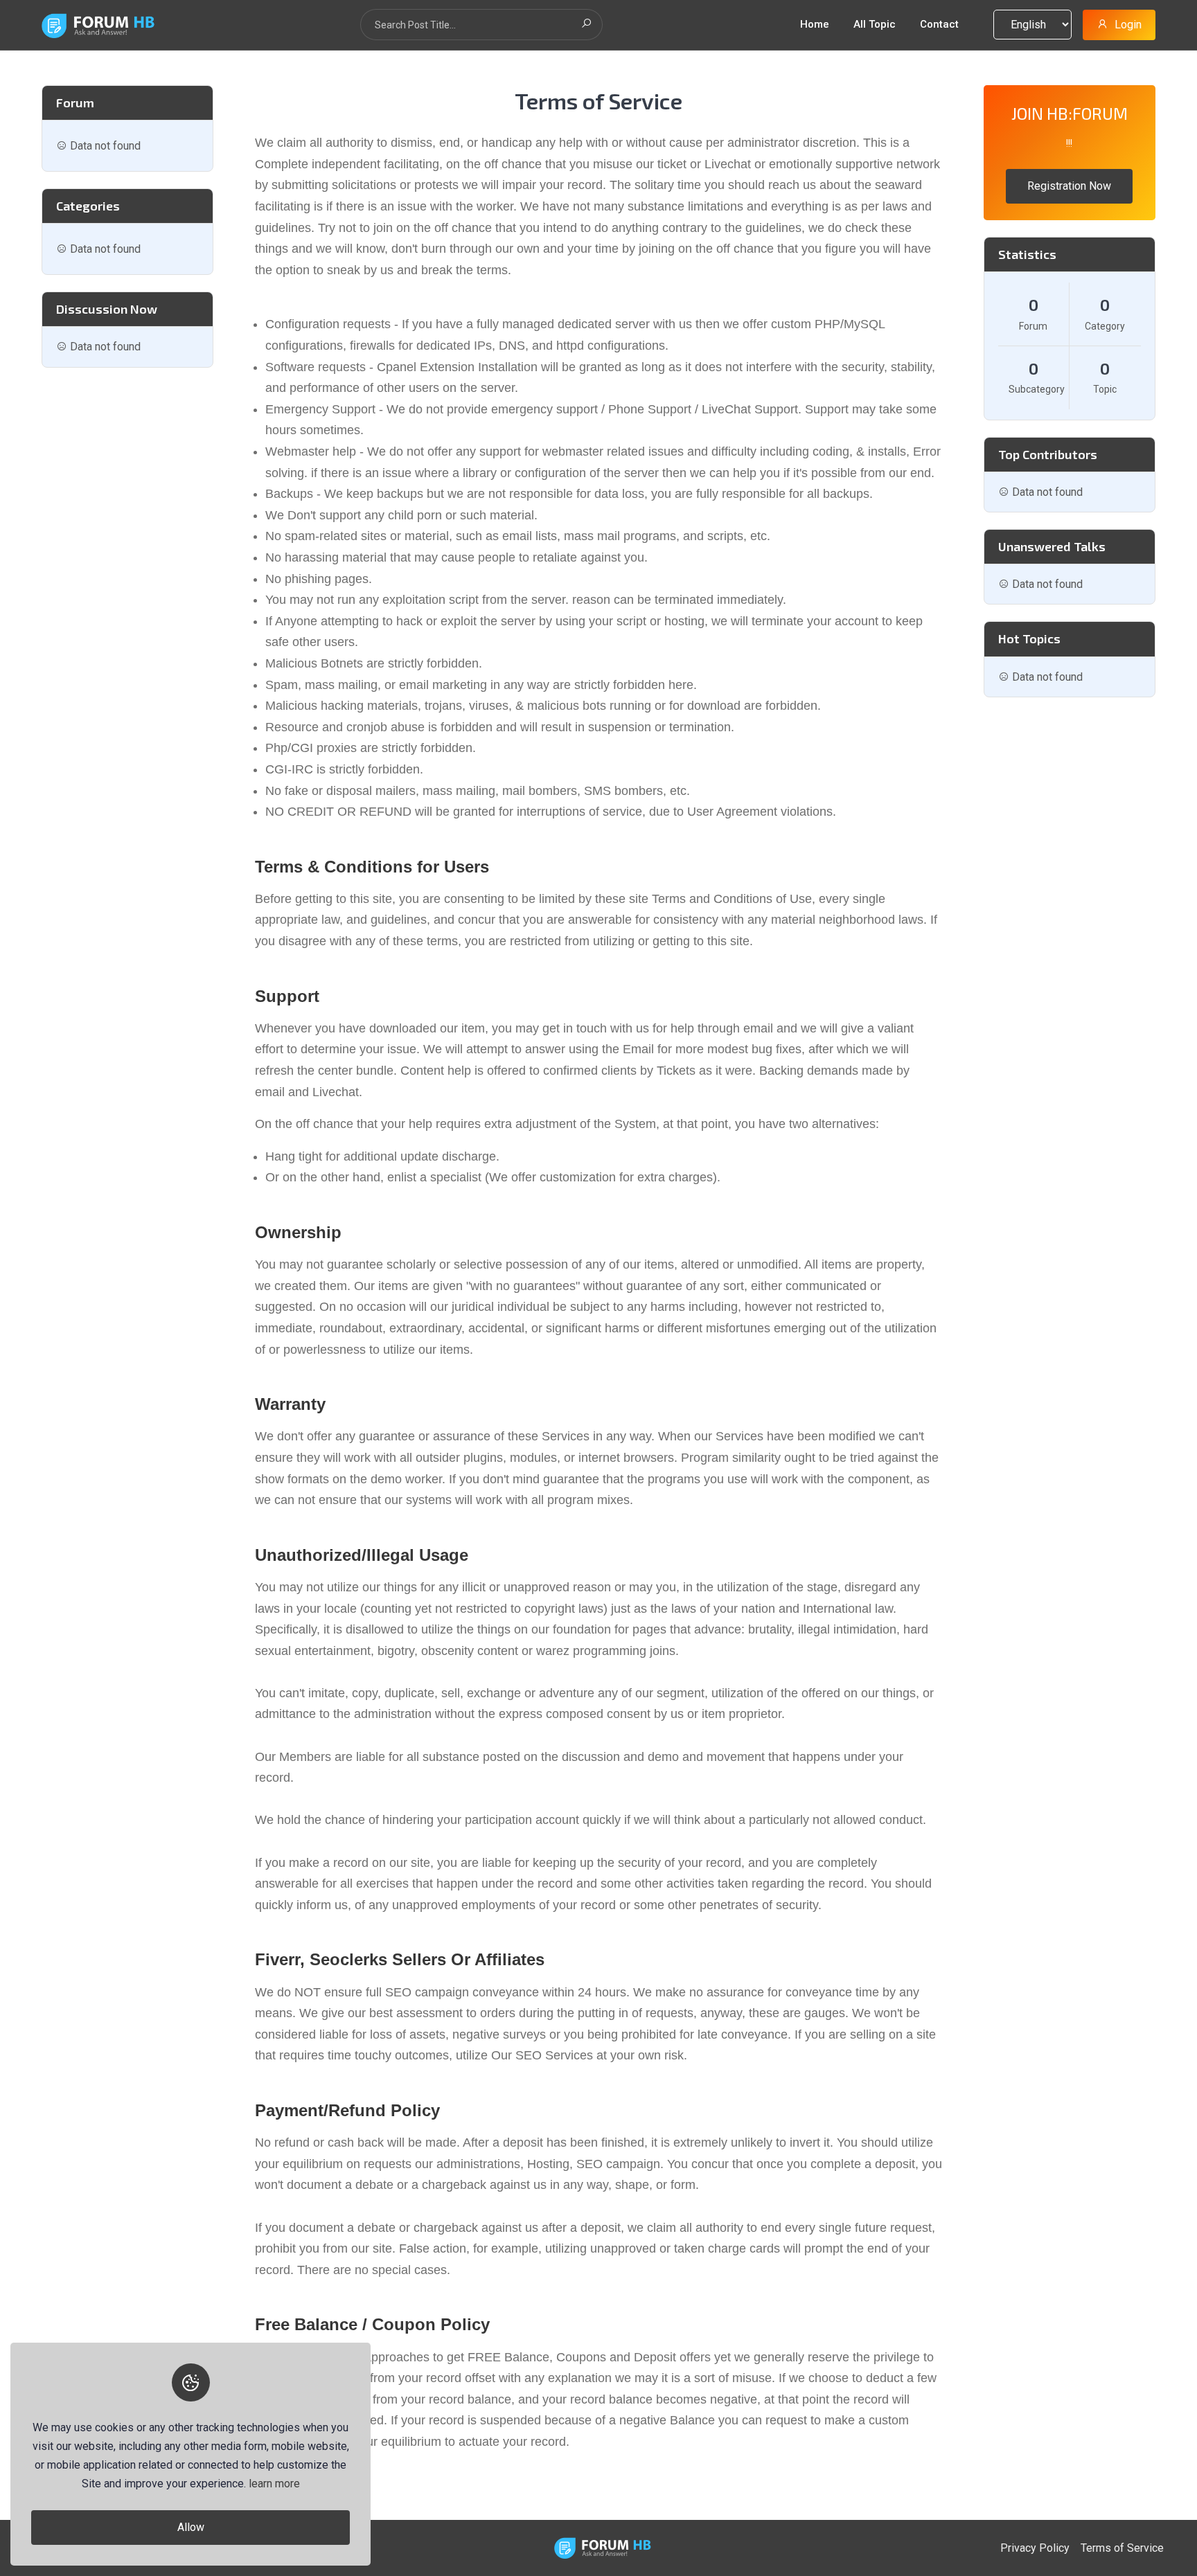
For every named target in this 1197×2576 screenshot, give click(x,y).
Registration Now (1069, 186)
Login (1128, 25)
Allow (191, 2527)
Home (815, 24)
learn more (274, 2484)
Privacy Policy (1035, 2548)
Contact (939, 24)
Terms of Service (1122, 2548)
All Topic (875, 24)
